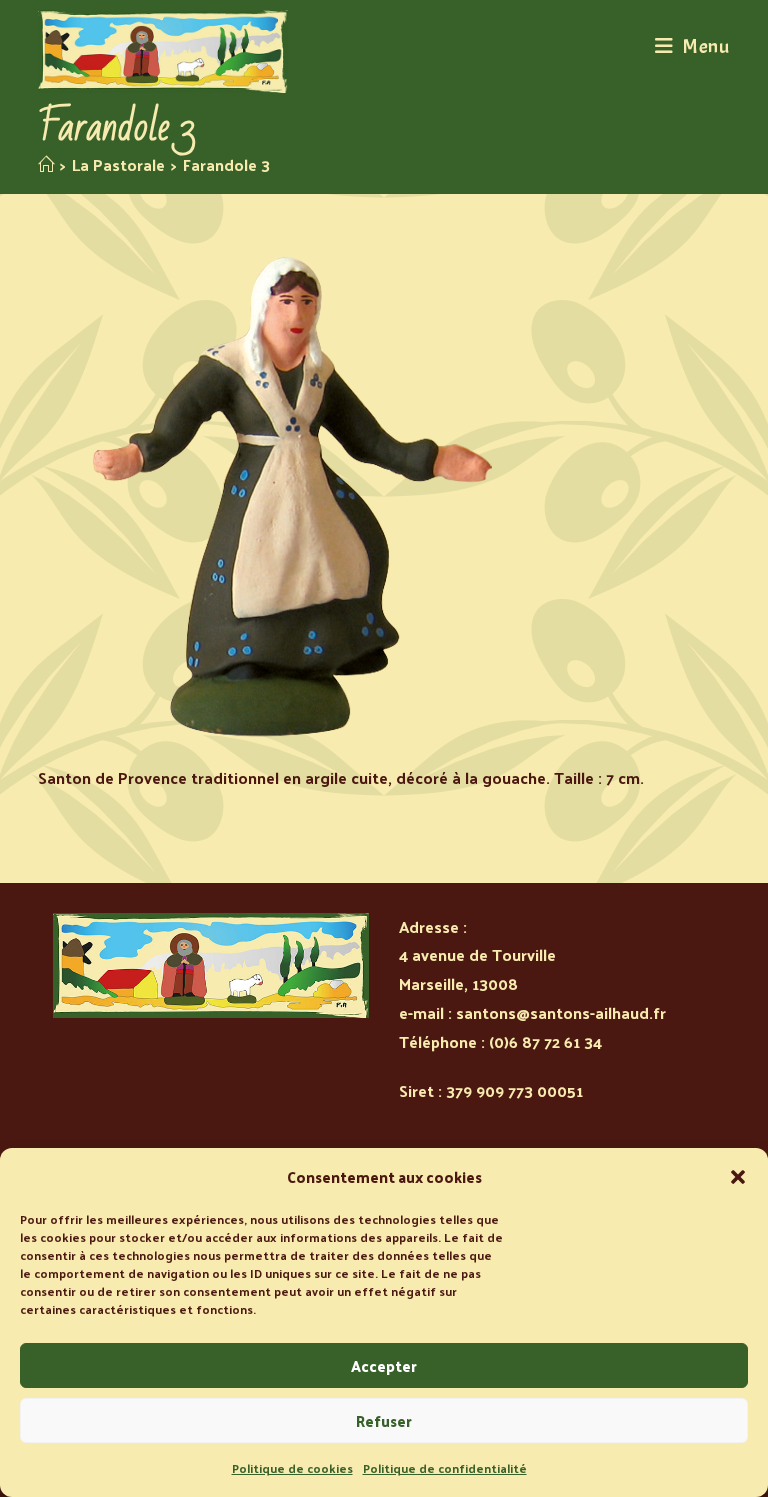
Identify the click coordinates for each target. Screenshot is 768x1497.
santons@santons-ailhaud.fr (561, 1012)
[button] (738, 1177)
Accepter (384, 1365)
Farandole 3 (226, 164)
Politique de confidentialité (445, 1468)
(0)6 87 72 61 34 (545, 1041)
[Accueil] (46, 164)
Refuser (384, 1420)
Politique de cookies (292, 1468)
